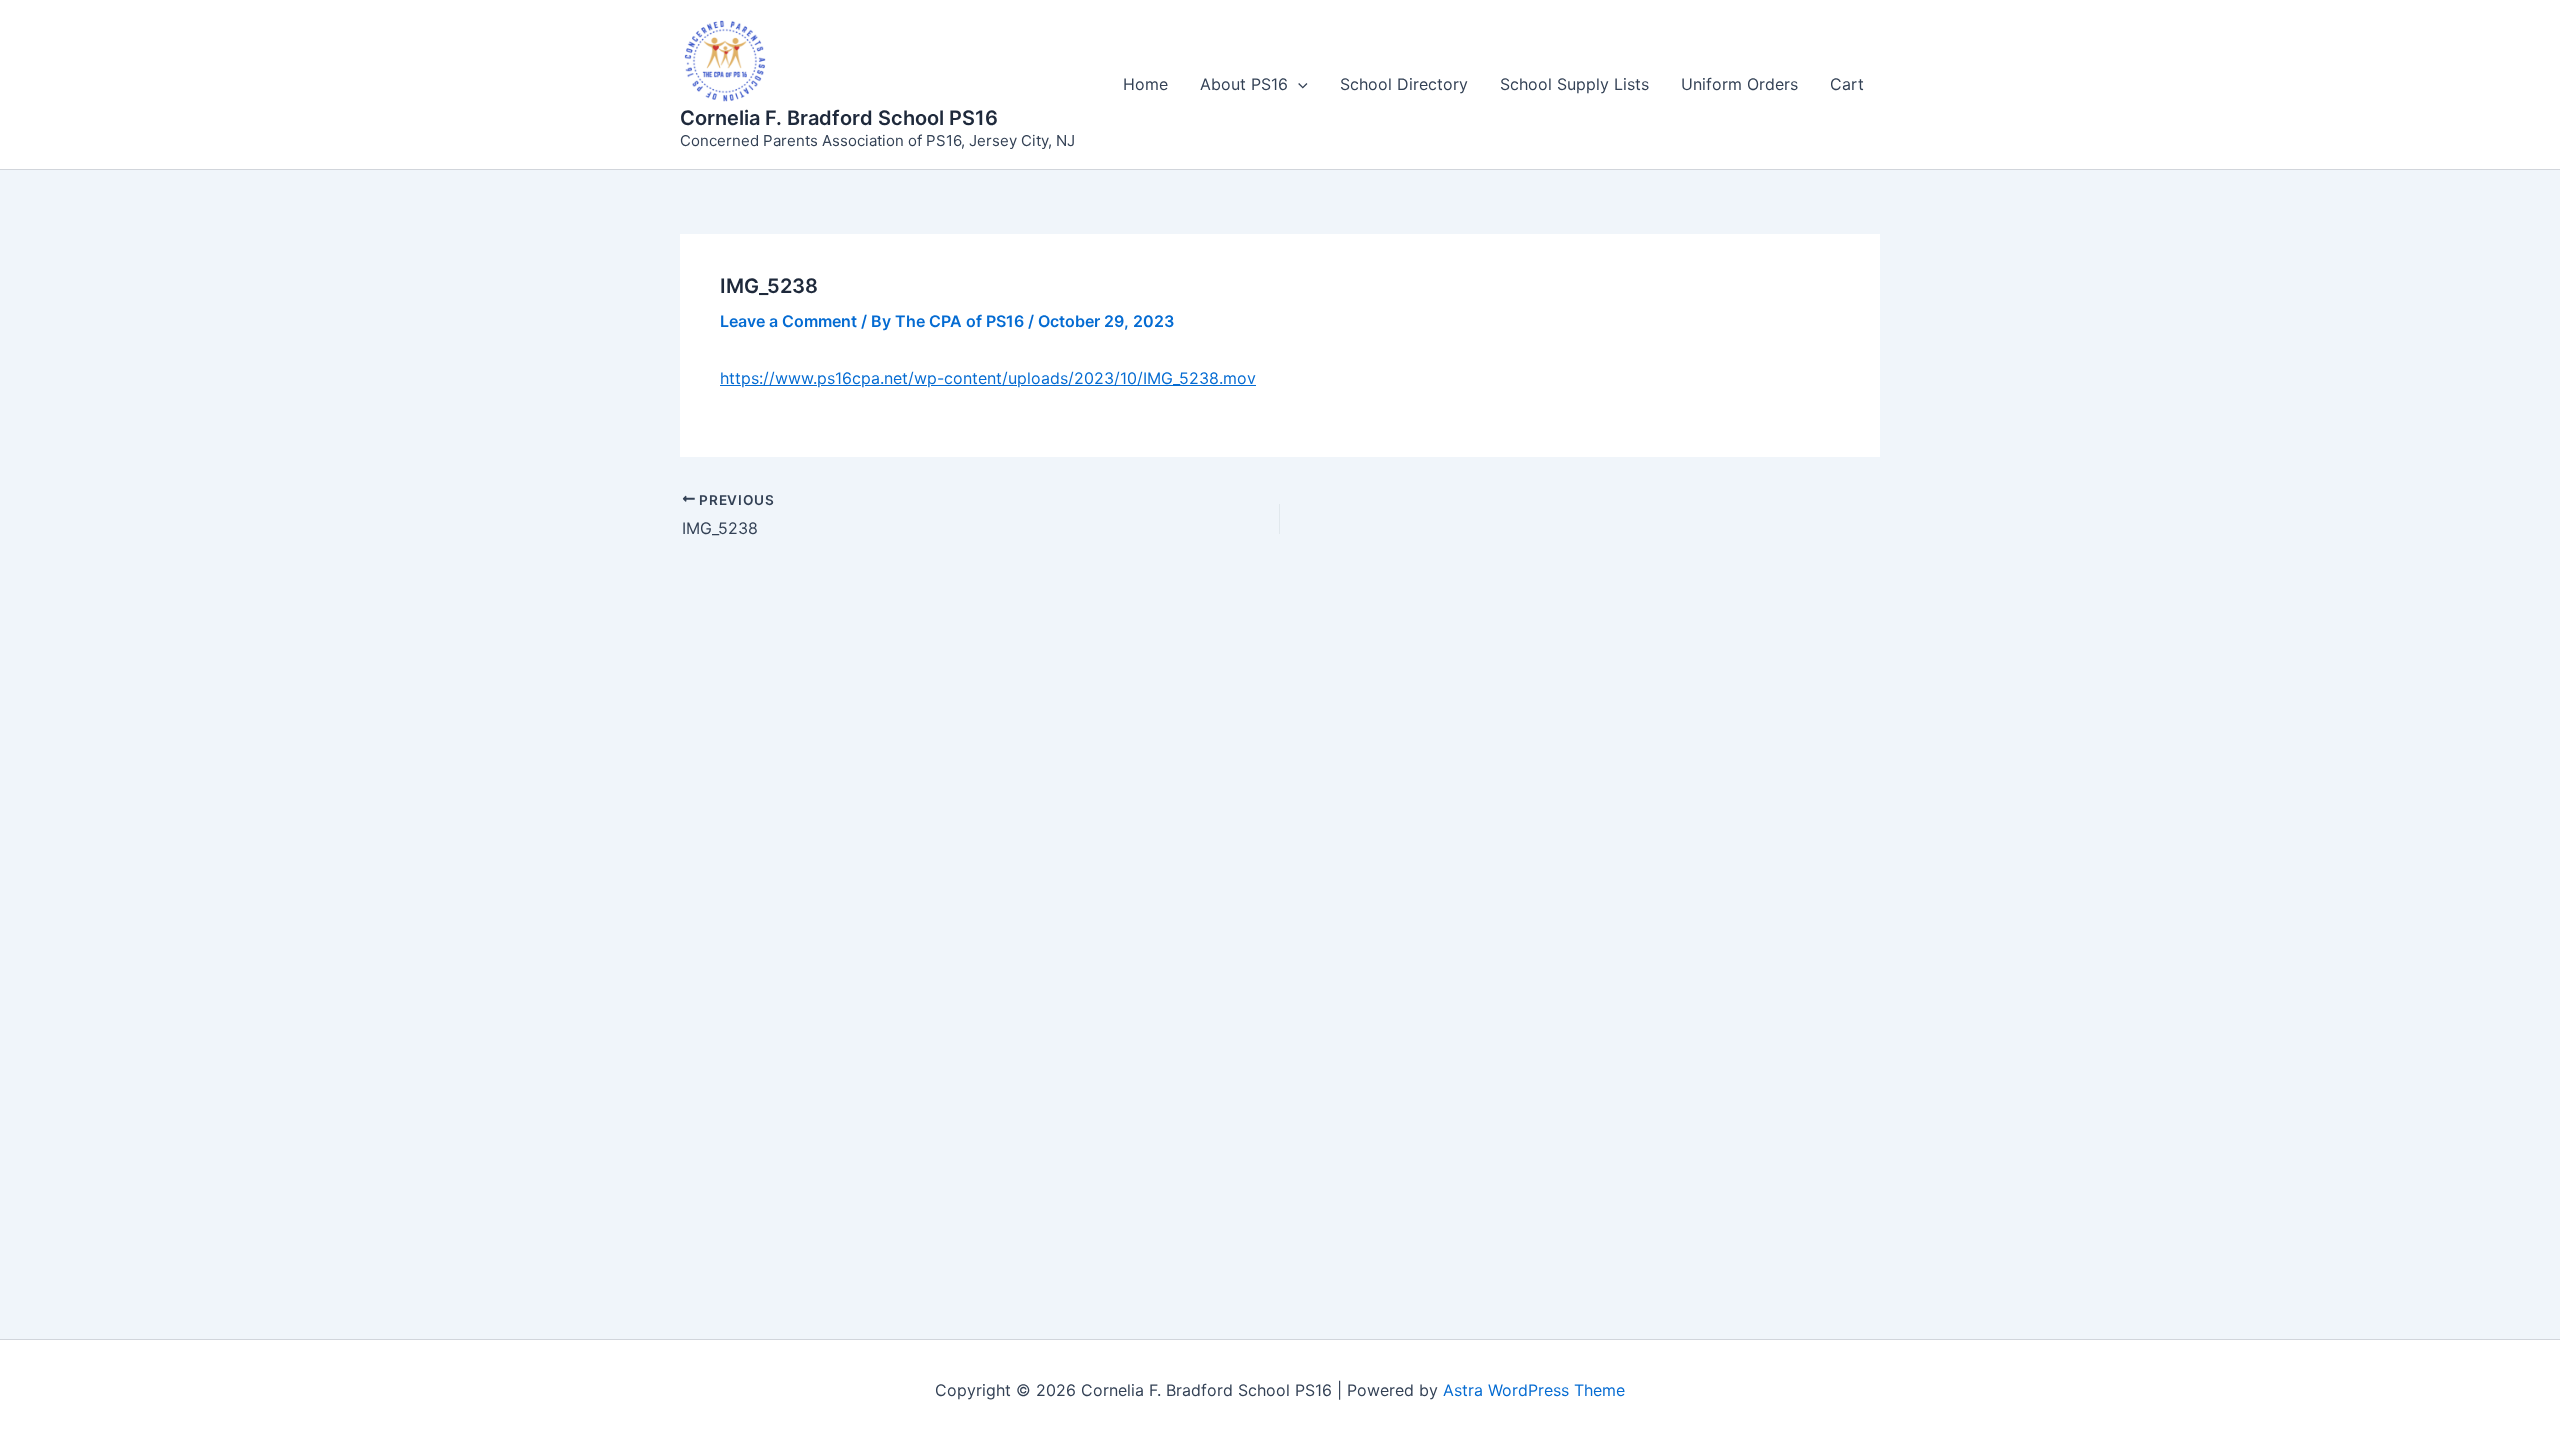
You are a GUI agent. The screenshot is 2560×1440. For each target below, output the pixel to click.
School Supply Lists (1574, 84)
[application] (1298, 84)
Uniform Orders (1739, 84)
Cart (1847, 84)
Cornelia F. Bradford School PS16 (839, 118)
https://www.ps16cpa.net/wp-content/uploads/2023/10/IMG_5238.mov (988, 378)
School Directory (1404, 84)
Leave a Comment (788, 321)
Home (1145, 84)
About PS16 (1244, 84)
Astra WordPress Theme (1534, 1390)
